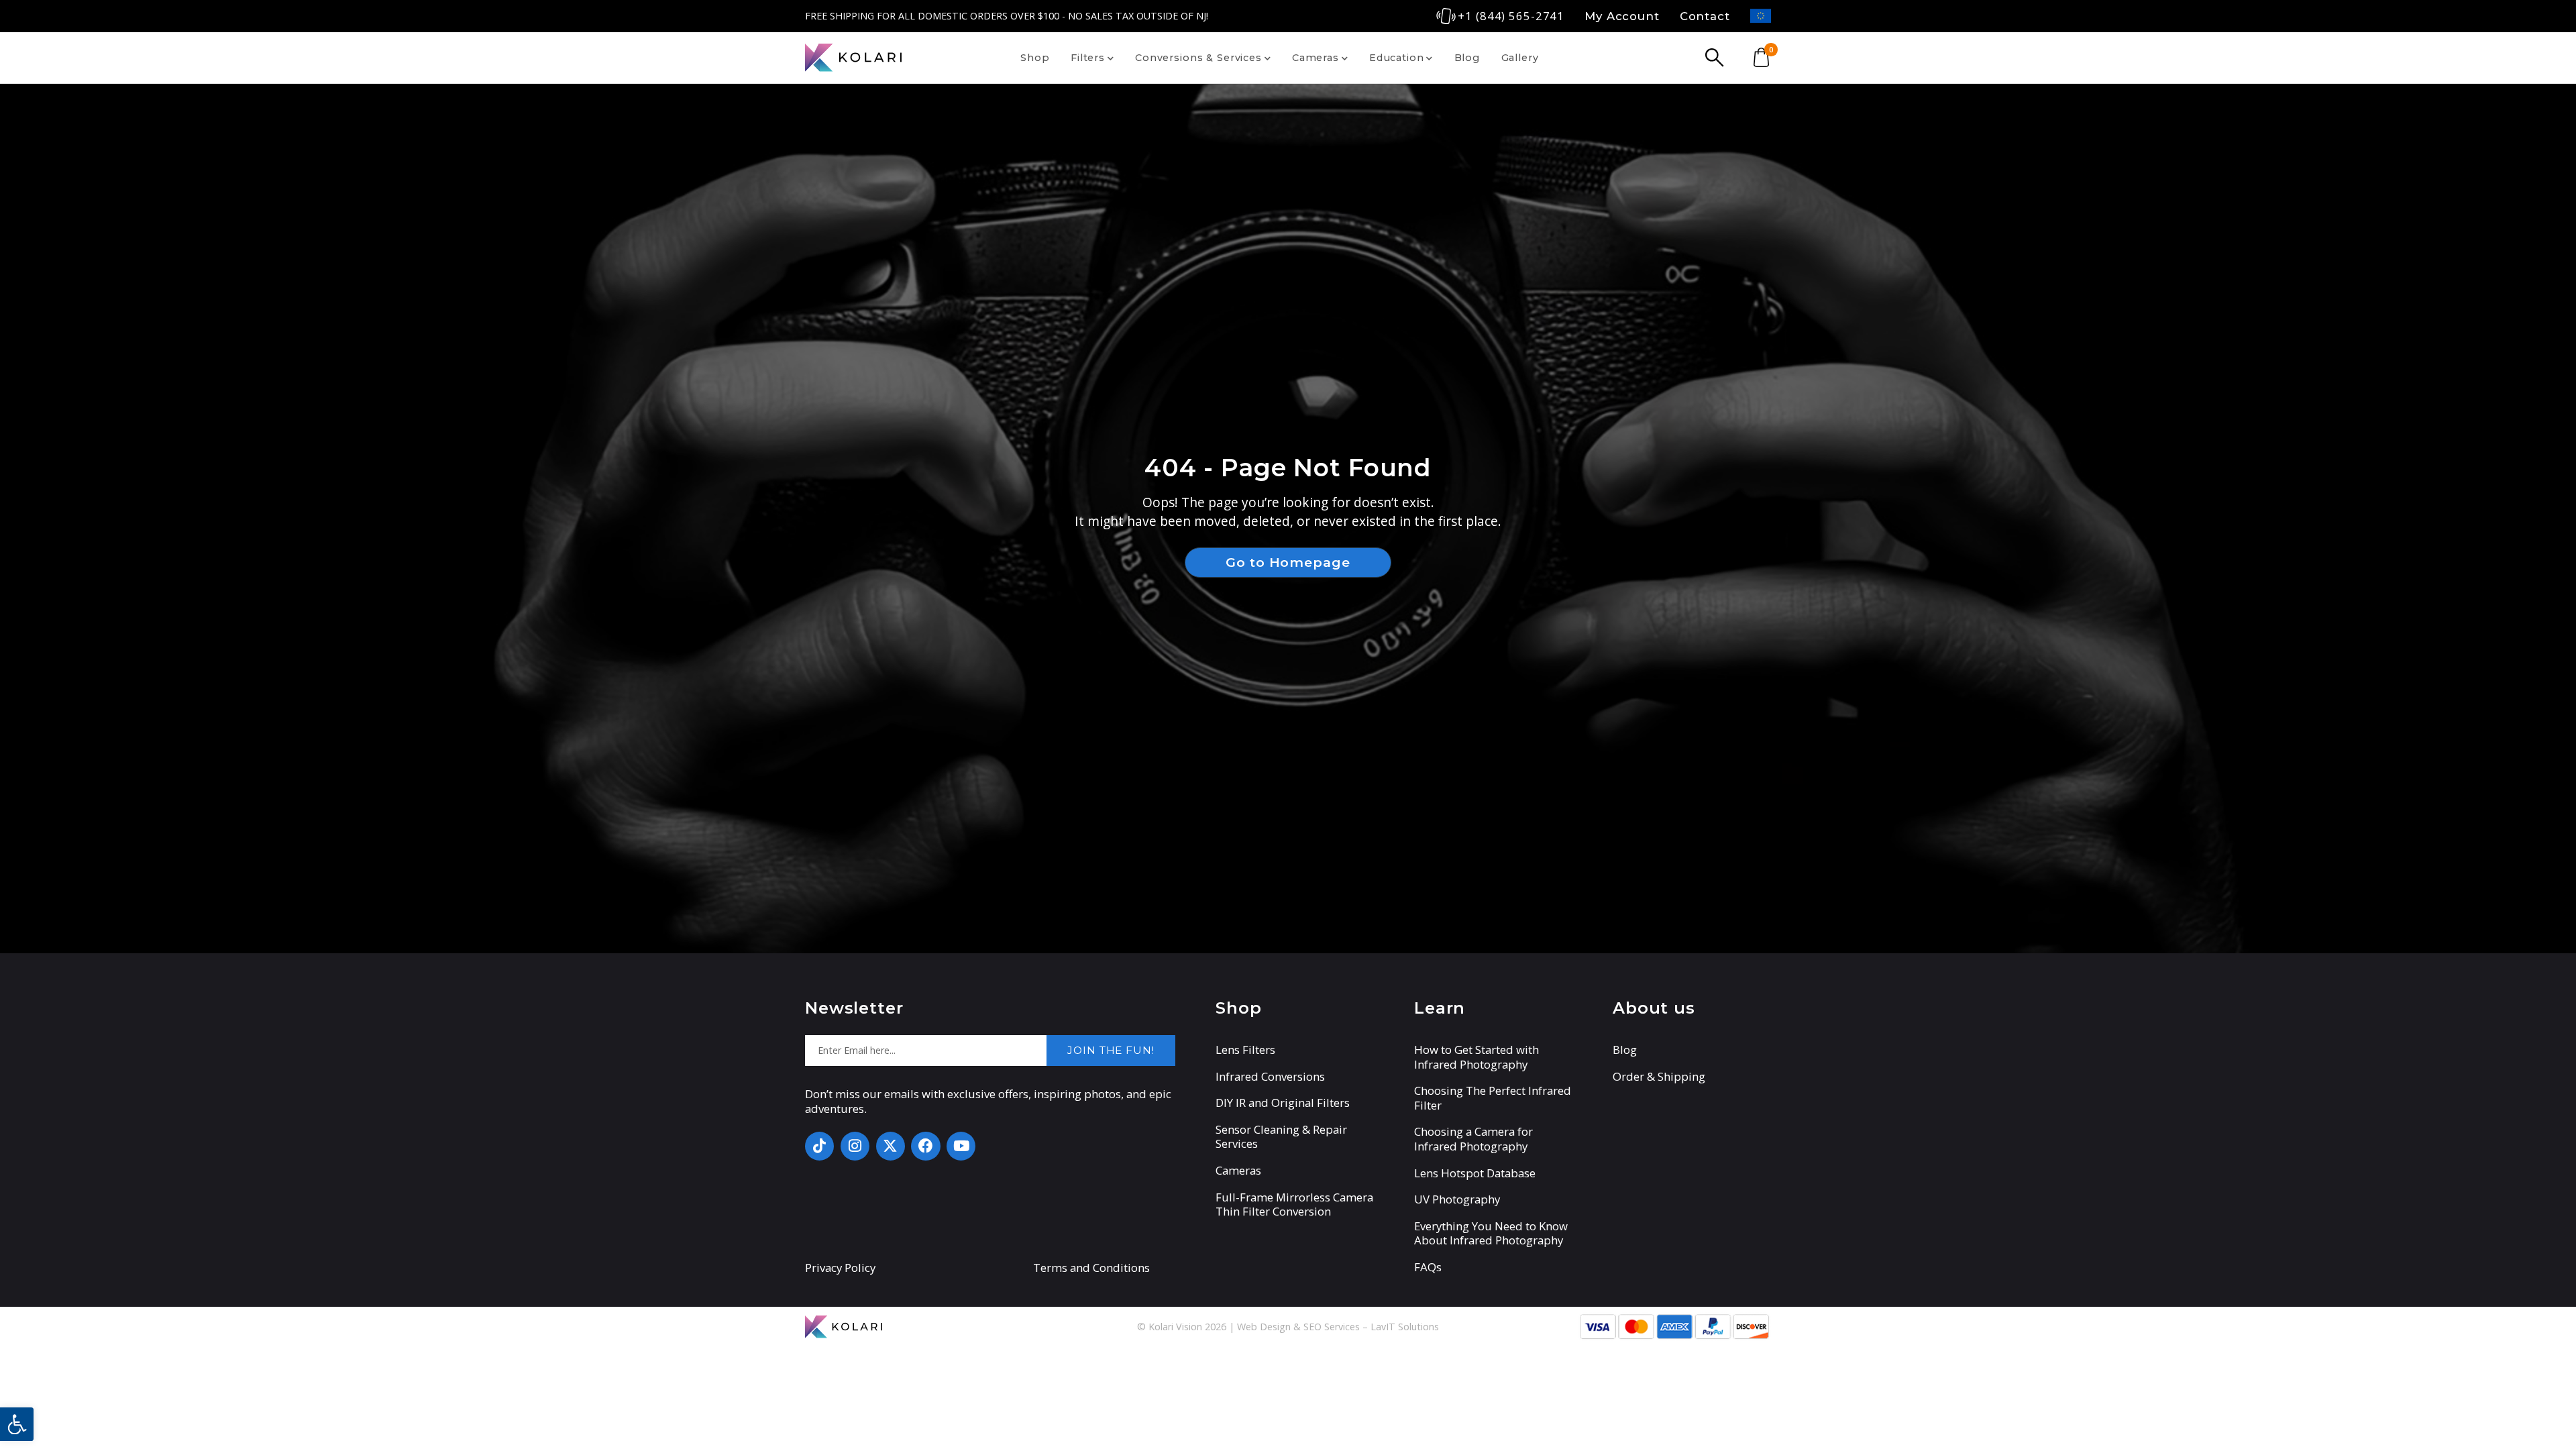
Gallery (1520, 58)
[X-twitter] (891, 1146)
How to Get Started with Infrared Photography (1477, 1057)
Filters (1088, 58)
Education (1397, 58)
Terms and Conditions (1091, 1268)
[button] (17, 1424)
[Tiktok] (819, 1146)
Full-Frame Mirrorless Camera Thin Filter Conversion (1294, 1204)
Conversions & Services (1198, 58)
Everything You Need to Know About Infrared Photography (1491, 1233)
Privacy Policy (840, 1268)
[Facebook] (925, 1146)
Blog (1467, 58)
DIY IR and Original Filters (1283, 1103)
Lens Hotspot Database (1475, 1173)
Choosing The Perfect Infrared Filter (1493, 1098)
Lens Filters (1245, 1050)
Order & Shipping (1659, 1077)
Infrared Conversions (1270, 1077)
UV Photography (1457, 1199)
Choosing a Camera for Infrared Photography (1473, 1139)
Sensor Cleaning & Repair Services (1281, 1137)
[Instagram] (855, 1146)
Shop (1035, 58)
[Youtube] (961, 1146)
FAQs (1428, 1267)
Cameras (1316, 58)
